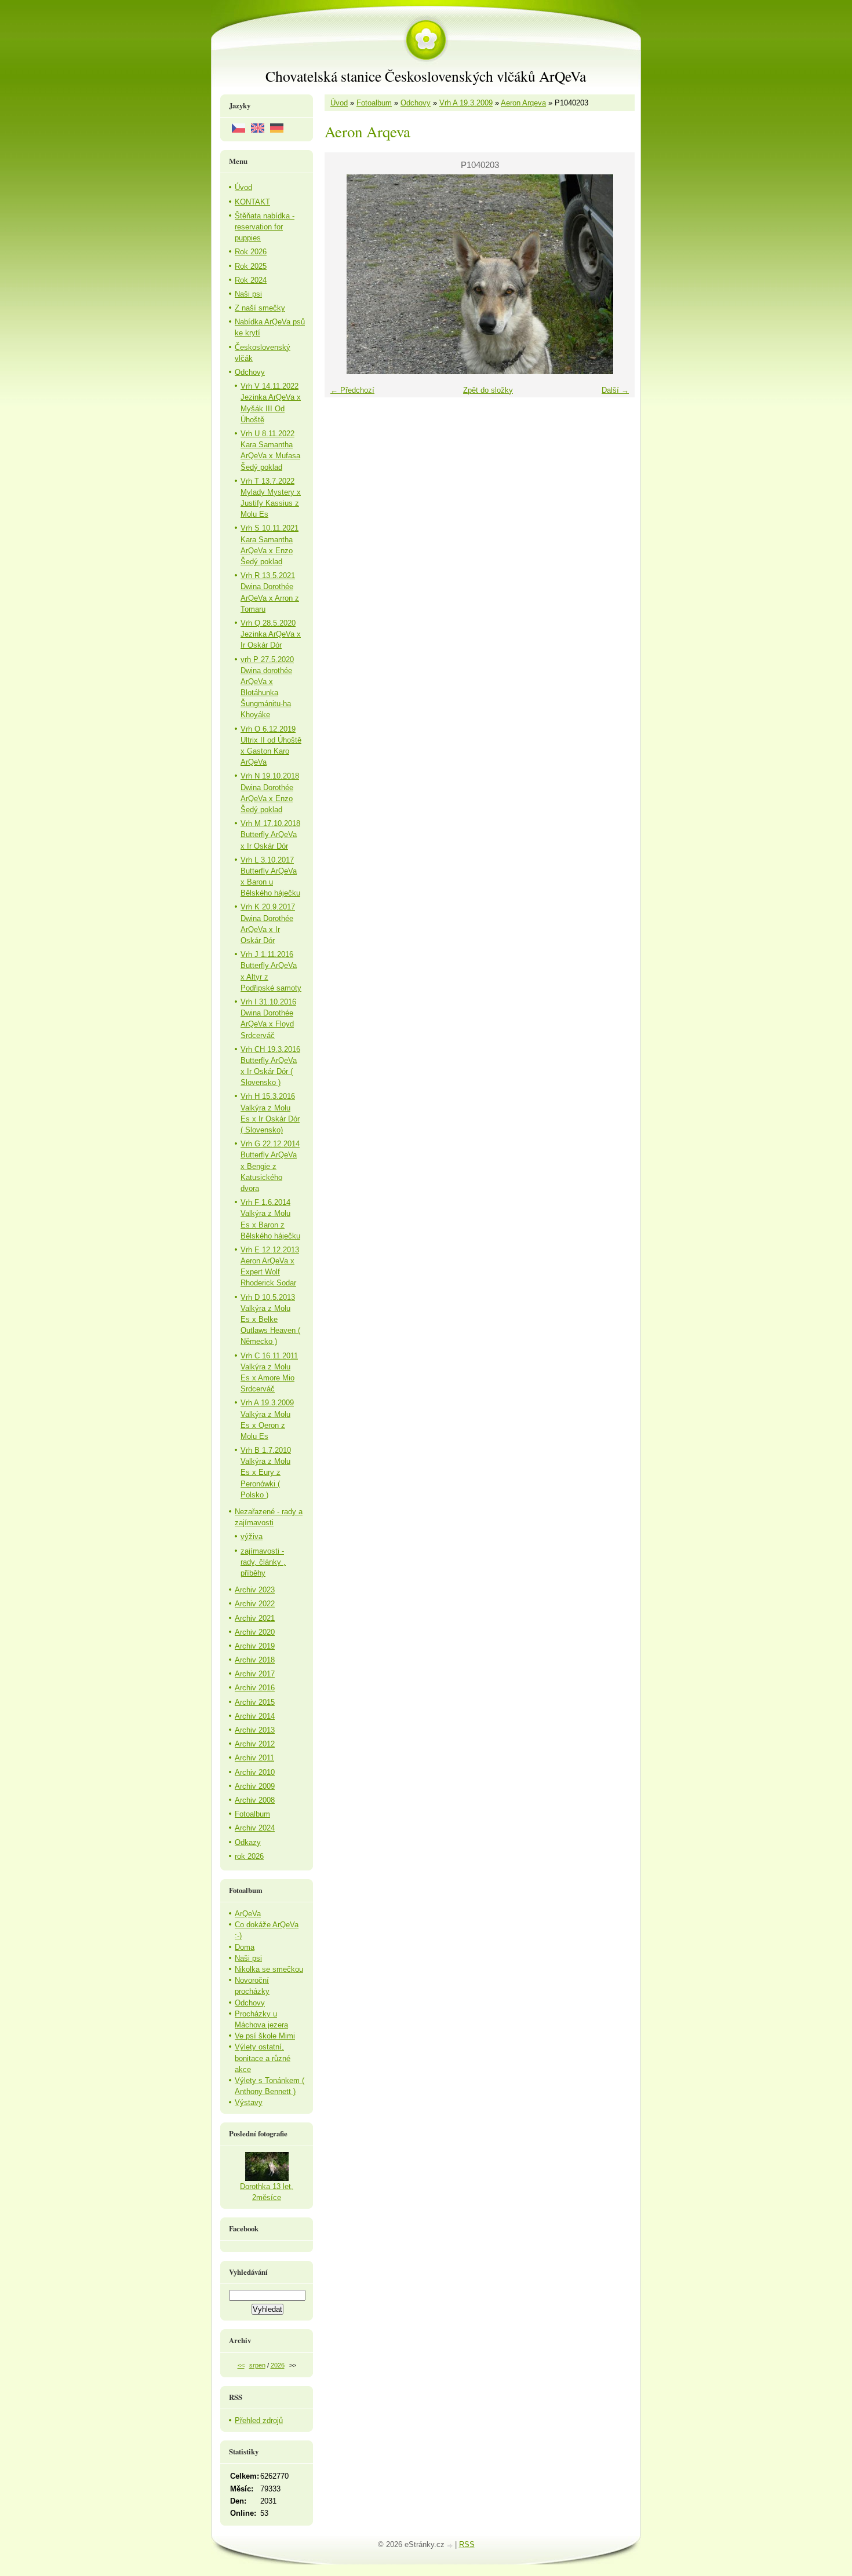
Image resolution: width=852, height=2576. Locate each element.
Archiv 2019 (255, 1646)
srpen (257, 2365)
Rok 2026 (251, 252)
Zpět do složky (488, 390)
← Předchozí (352, 390)
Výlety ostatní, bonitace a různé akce (263, 2058)
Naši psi (248, 294)
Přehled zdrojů (259, 2420)
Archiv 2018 (255, 1660)
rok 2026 (249, 1856)
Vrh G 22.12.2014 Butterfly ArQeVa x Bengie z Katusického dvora (270, 1166)
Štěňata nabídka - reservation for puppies (265, 227)
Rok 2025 (251, 266)
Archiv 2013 (255, 1730)
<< (241, 2365)
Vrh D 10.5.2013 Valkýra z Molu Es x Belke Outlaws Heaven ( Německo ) (270, 1320)
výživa (252, 1537)
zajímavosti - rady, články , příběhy (263, 1562)
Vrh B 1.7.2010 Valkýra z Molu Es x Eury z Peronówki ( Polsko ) (266, 1472)
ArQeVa (248, 1914)
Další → (615, 390)
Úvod (339, 103)
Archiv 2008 (255, 1800)
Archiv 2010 (255, 1772)
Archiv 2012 (255, 1744)
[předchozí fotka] (343, 274)
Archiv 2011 (254, 1758)
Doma (245, 1947)
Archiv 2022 (255, 1604)
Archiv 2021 (255, 1618)
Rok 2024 (251, 280)
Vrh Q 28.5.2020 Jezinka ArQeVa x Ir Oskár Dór (271, 634)
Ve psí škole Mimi (265, 2036)
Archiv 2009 (255, 1786)
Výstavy (249, 2102)
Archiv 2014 (255, 1716)
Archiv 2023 (255, 1590)
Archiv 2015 (255, 1702)
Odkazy (248, 1842)
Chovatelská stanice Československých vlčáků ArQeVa (426, 76)
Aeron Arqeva (523, 103)
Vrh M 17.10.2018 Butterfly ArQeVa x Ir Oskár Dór (270, 834)
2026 (278, 2365)
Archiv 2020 (255, 1632)
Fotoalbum (374, 103)
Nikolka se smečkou (269, 1969)
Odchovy (416, 103)
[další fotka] (616, 274)
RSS (467, 2544)
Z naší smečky (260, 308)
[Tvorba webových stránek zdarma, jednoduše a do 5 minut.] (451, 2546)
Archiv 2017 (255, 1674)
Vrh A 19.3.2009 (466, 103)
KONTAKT (252, 202)
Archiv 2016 (255, 1688)
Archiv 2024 (255, 1828)
